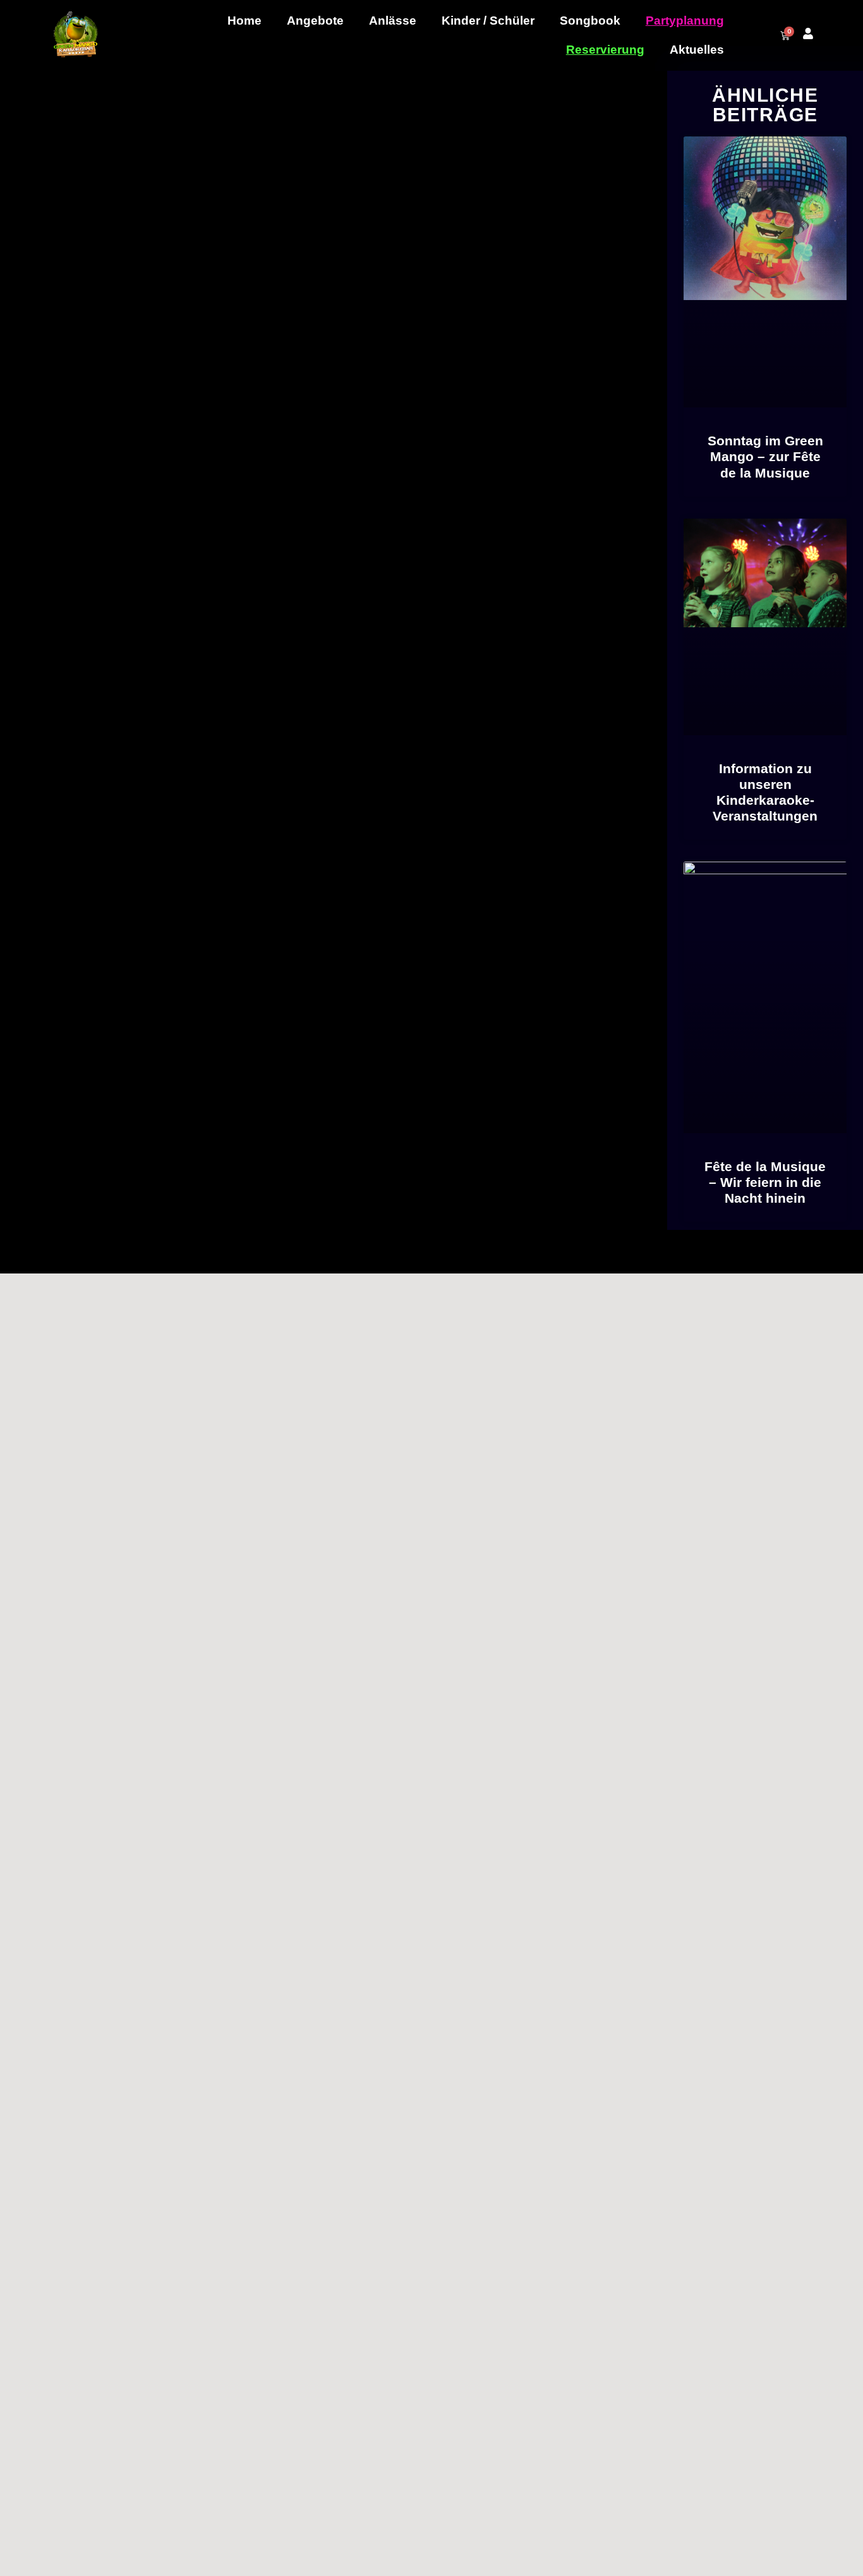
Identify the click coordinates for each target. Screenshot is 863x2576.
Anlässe (393, 21)
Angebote (315, 21)
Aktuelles (697, 50)
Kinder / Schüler (488, 21)
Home (244, 21)
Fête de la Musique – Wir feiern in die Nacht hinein (765, 1182)
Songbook (590, 21)
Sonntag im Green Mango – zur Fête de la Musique (765, 456)
